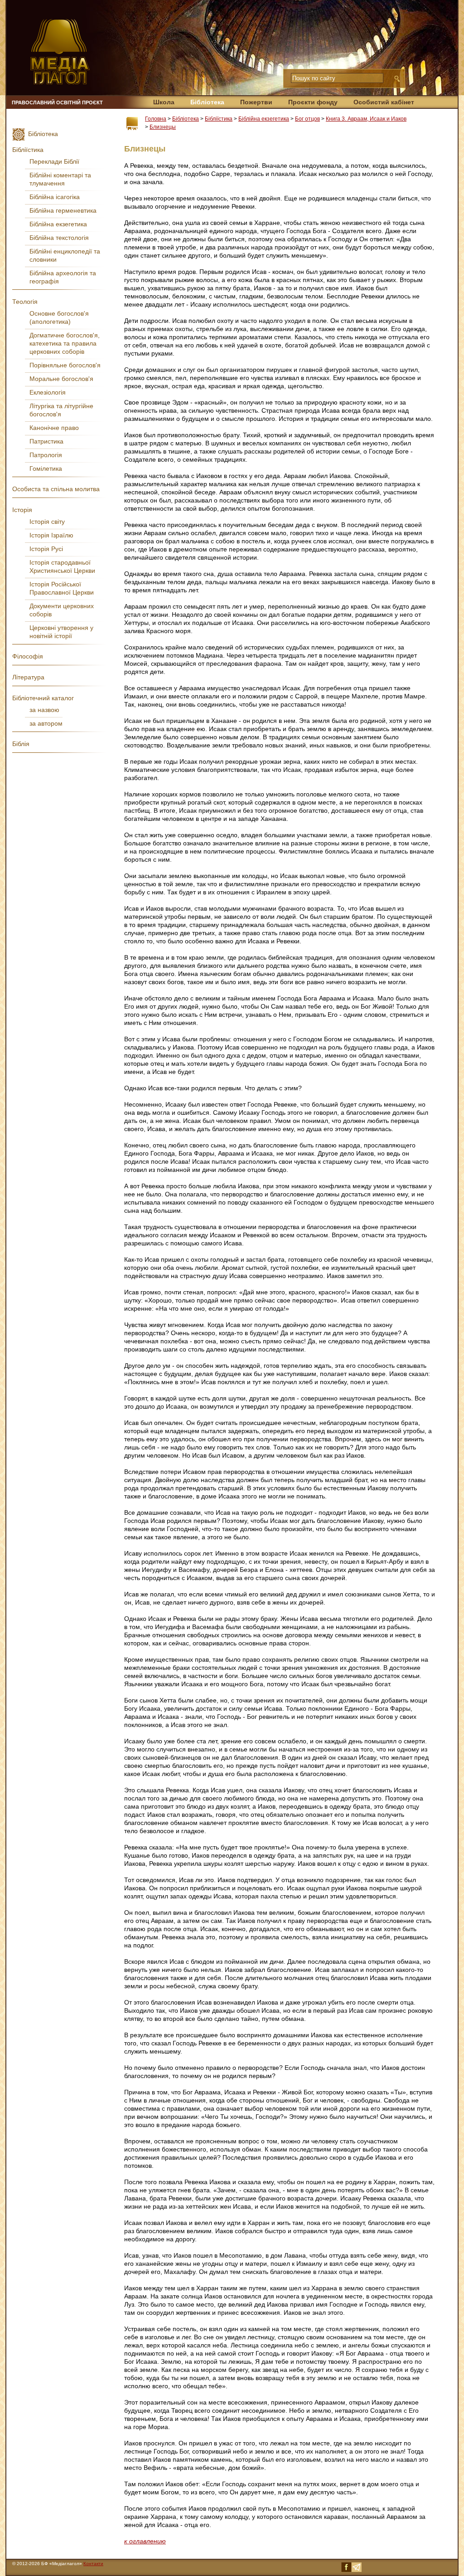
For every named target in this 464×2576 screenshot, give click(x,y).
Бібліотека (207, 102)
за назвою (44, 710)
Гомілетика (46, 468)
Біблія (21, 744)
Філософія (28, 656)
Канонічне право (54, 428)
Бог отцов (307, 119)
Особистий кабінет (384, 102)
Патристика (46, 441)
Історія (22, 510)
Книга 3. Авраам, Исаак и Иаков (366, 119)
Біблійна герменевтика (63, 210)
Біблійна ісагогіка (55, 197)
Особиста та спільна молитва (56, 489)
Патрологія (46, 455)
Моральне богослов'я (61, 379)
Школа (164, 102)
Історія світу (47, 522)
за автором (46, 723)
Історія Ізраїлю (51, 535)
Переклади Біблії (54, 161)
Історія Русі (46, 549)
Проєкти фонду (313, 102)
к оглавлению (145, 2541)
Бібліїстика (219, 119)
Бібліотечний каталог (43, 698)
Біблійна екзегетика (264, 119)
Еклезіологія (48, 392)
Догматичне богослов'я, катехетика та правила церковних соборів (65, 343)
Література (28, 677)
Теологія (25, 302)
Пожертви (256, 102)
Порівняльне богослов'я (65, 365)
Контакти (93, 2564)
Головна (156, 119)
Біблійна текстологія (59, 238)
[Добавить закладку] (132, 124)
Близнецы (163, 127)
